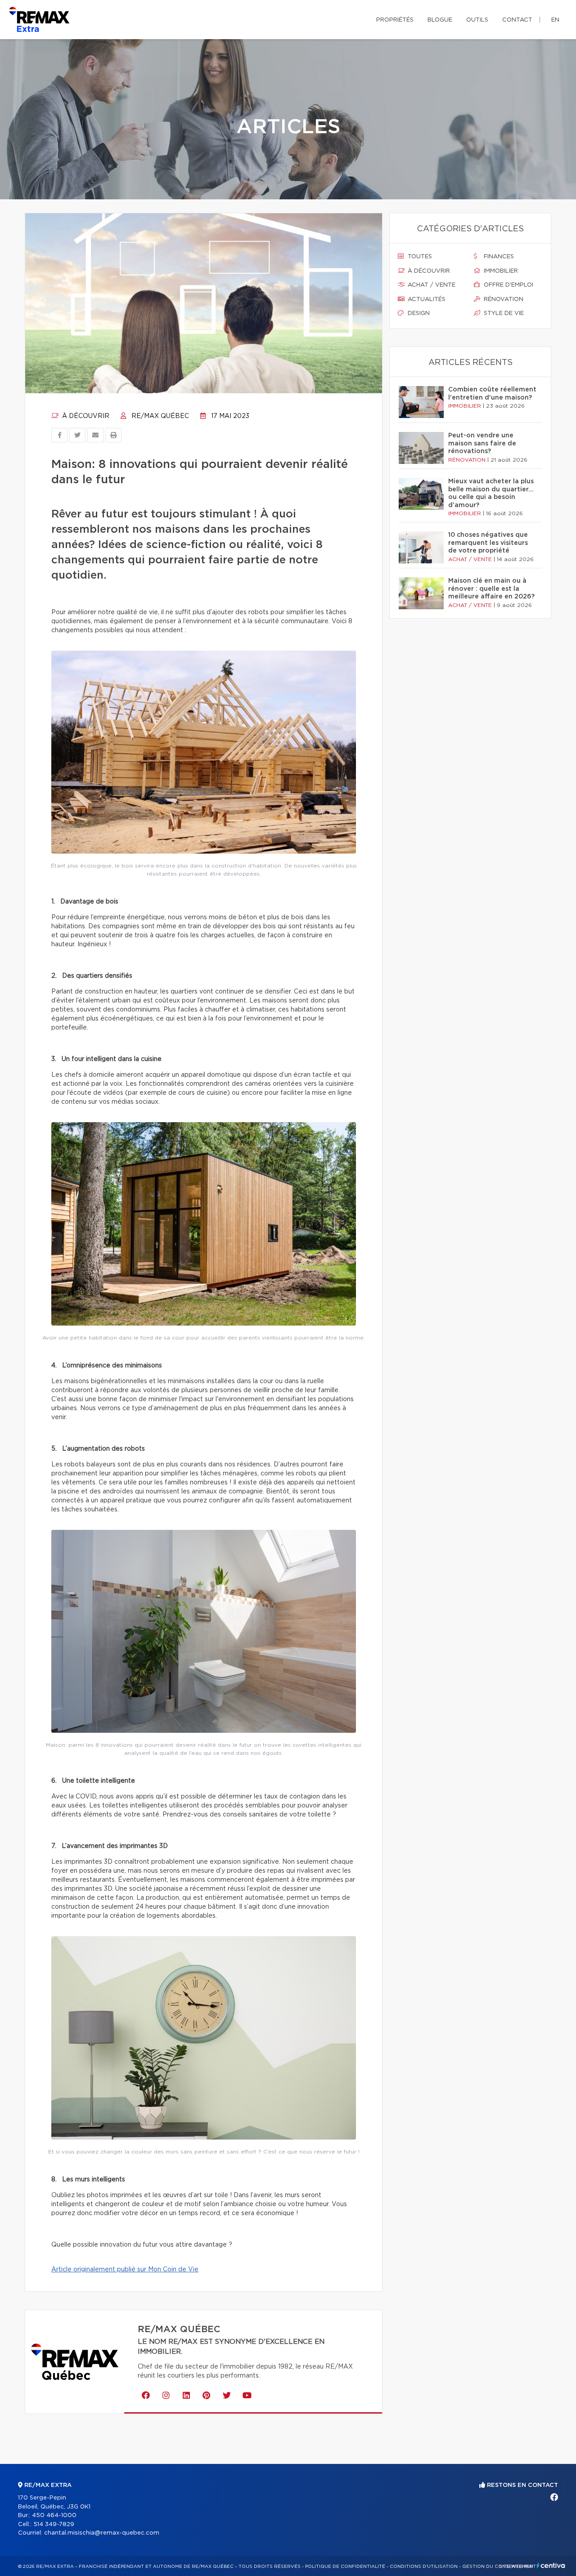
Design (418, 313)
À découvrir (85, 416)
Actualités (426, 299)
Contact (517, 20)
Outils (477, 20)
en (555, 20)
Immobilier (500, 271)
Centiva (551, 2565)
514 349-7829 (54, 2524)
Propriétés (395, 20)
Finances (498, 257)
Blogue (440, 20)
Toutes (419, 257)
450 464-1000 (54, 2515)
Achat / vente (431, 285)
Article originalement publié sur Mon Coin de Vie (125, 2270)
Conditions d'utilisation (424, 2567)
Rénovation (503, 299)
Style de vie (503, 313)
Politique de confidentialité (345, 2567)
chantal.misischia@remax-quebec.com (102, 2533)
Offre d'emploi (508, 285)
